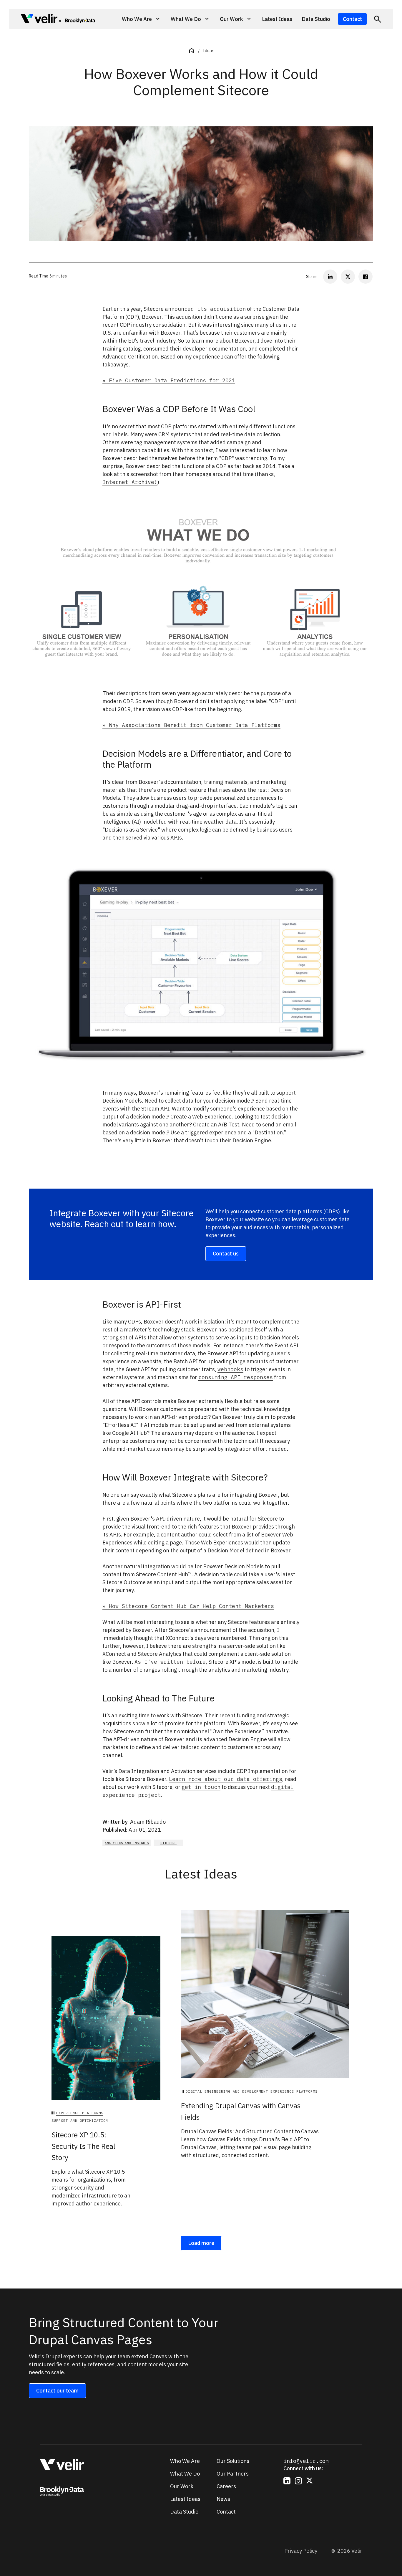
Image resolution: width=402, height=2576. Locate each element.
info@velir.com (306, 2461)
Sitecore (168, 1843)
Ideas (208, 51)
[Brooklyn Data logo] (77, 20)
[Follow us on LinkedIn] (287, 2481)
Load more (201, 2243)
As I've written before (170, 1662)
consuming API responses (236, 1377)
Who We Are (185, 2461)
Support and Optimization (80, 2120)
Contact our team (57, 2391)
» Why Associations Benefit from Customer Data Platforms (191, 725)
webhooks (230, 1369)
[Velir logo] (39, 20)
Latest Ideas (277, 19)
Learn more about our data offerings (226, 1779)
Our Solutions (233, 2461)
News (223, 2499)
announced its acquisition (205, 309)
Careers (226, 2486)
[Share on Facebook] (366, 277)
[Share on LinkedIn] (330, 277)
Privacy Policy (301, 2551)
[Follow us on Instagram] (298, 2481)
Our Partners (233, 2474)
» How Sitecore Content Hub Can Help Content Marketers (188, 1606)
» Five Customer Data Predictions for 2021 (169, 380)
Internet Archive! (130, 482)
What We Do (185, 2474)
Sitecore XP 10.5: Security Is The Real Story (83, 2146)
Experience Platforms (80, 2113)
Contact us (226, 1254)
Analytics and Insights (127, 1843)
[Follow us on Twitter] (310, 2481)
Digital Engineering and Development (227, 2091)
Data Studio (316, 19)
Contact (352, 19)
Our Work (182, 2486)
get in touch (201, 1787)
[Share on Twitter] (348, 277)
